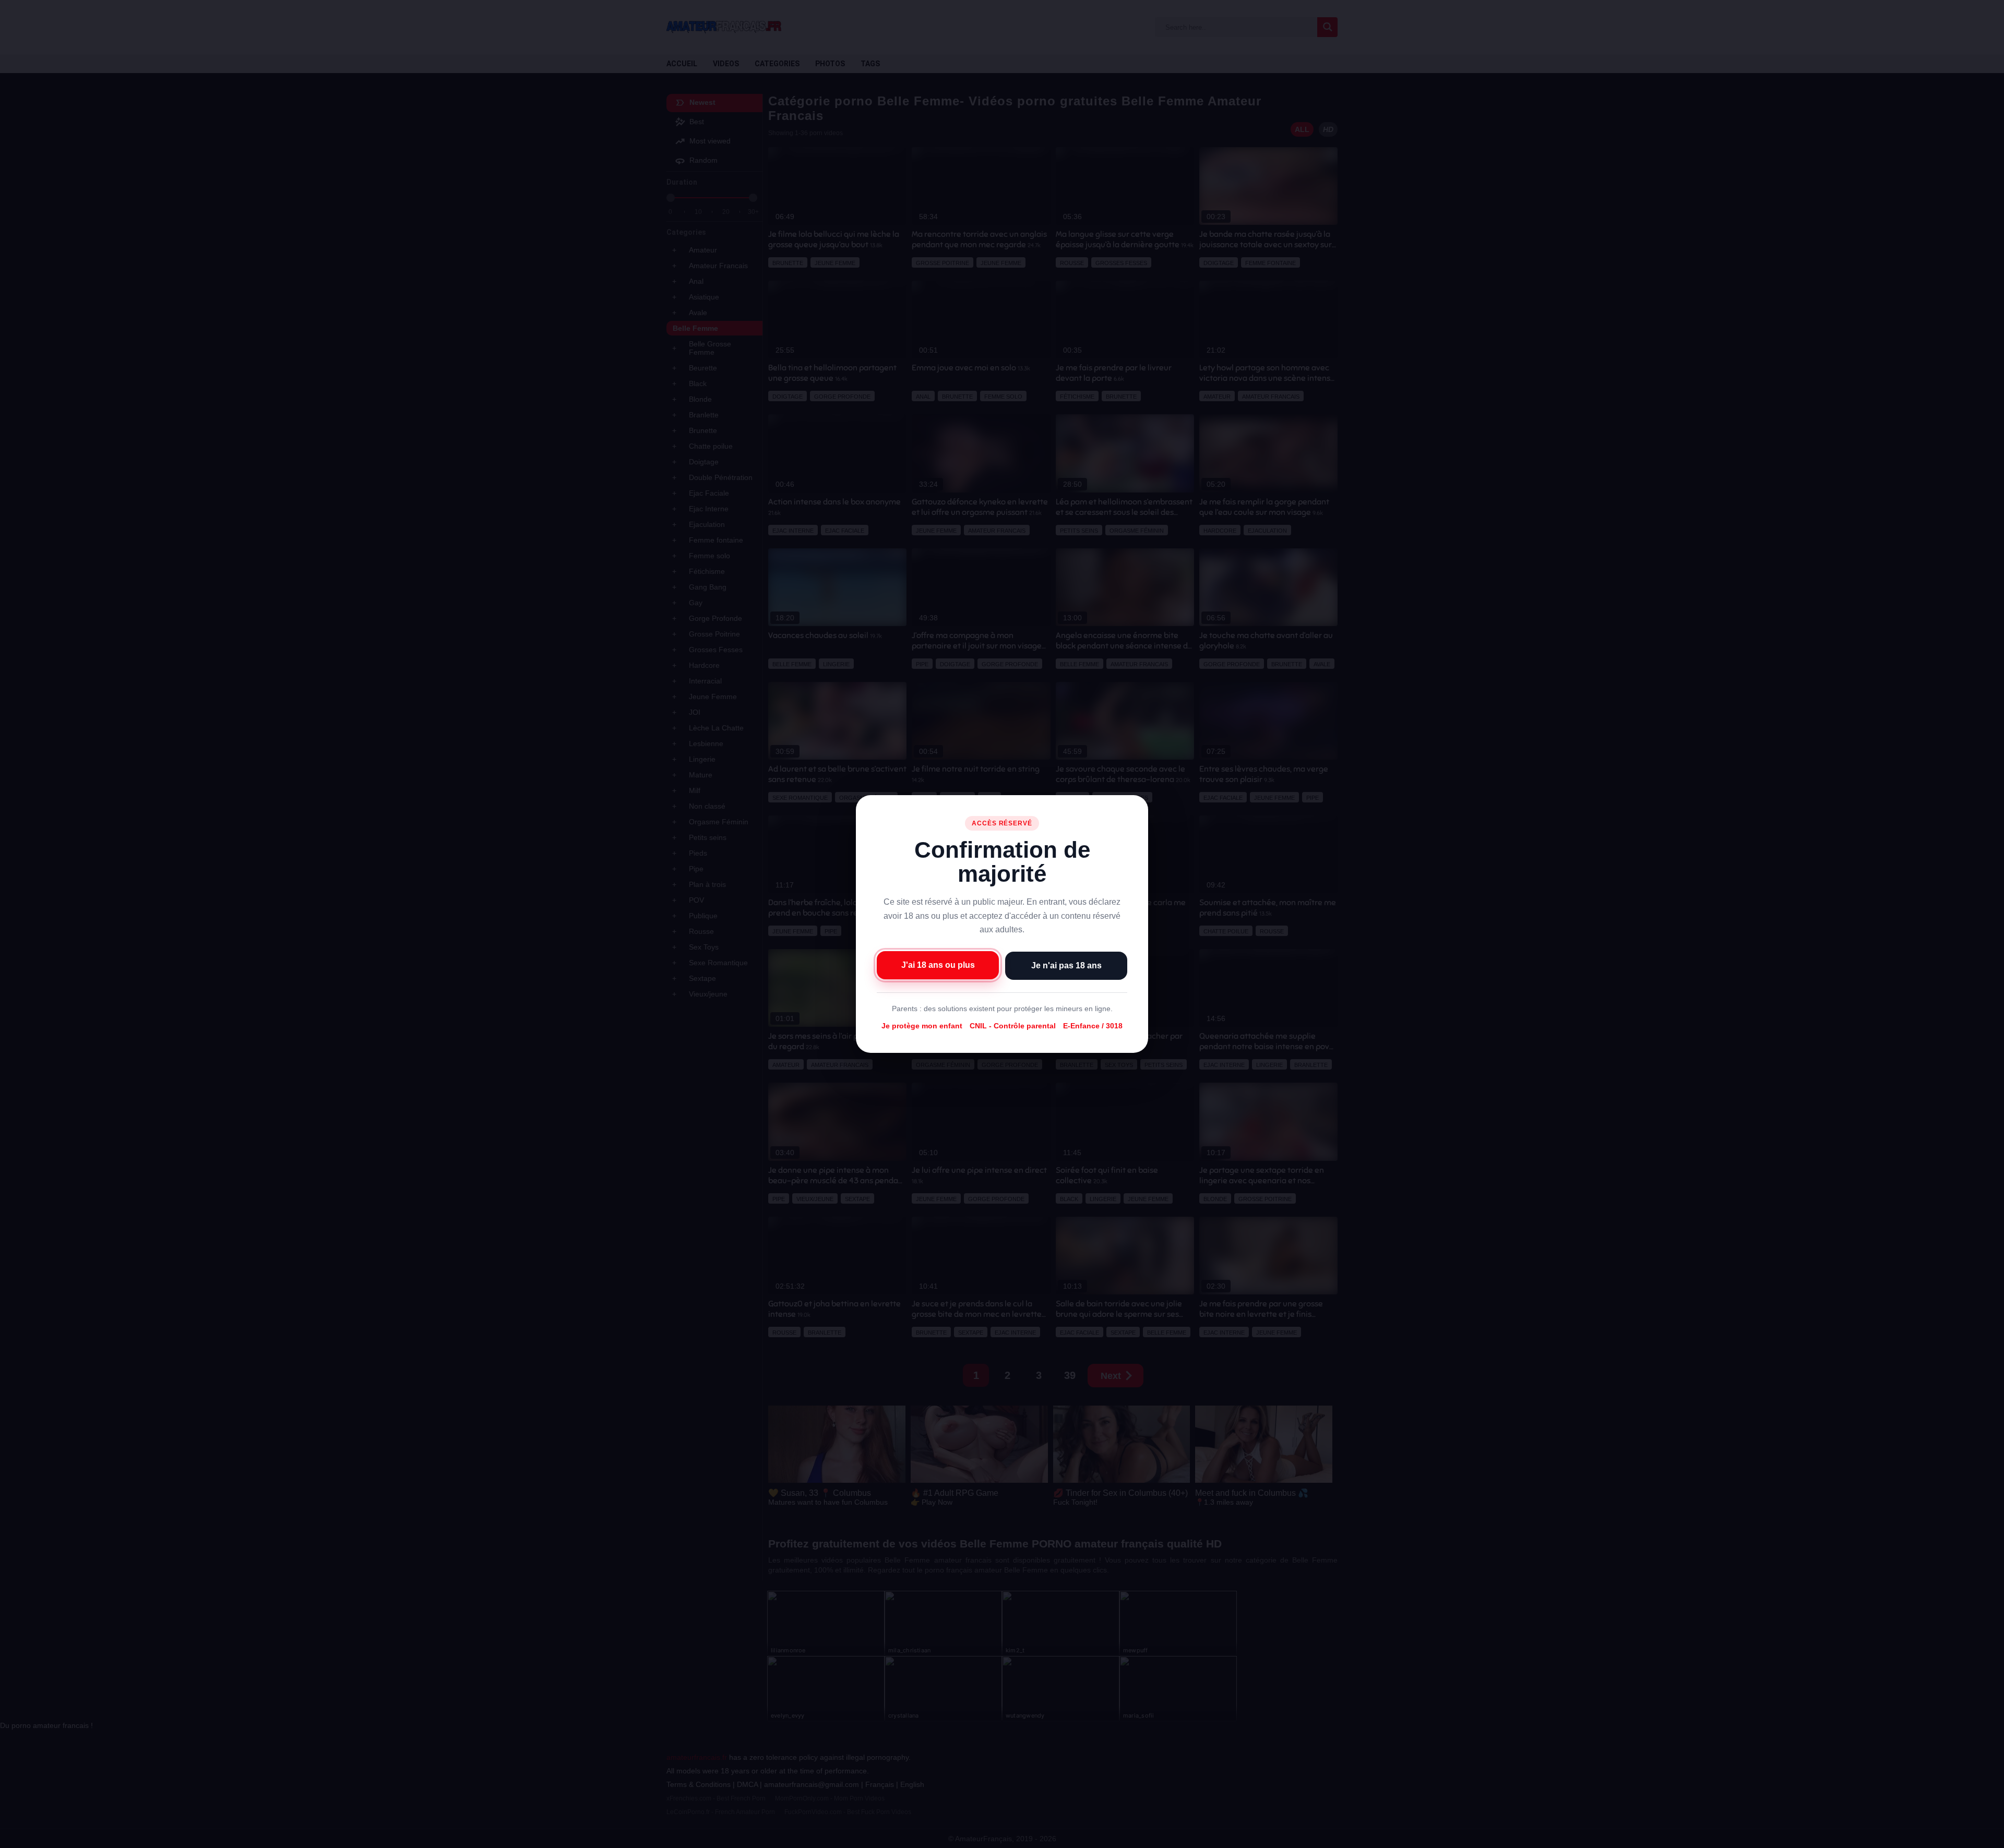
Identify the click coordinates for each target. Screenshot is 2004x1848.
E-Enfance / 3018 (1093, 1026)
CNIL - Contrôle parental (1013, 1026)
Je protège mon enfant (922, 1026)
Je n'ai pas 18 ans (1066, 965)
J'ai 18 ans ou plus (938, 965)
